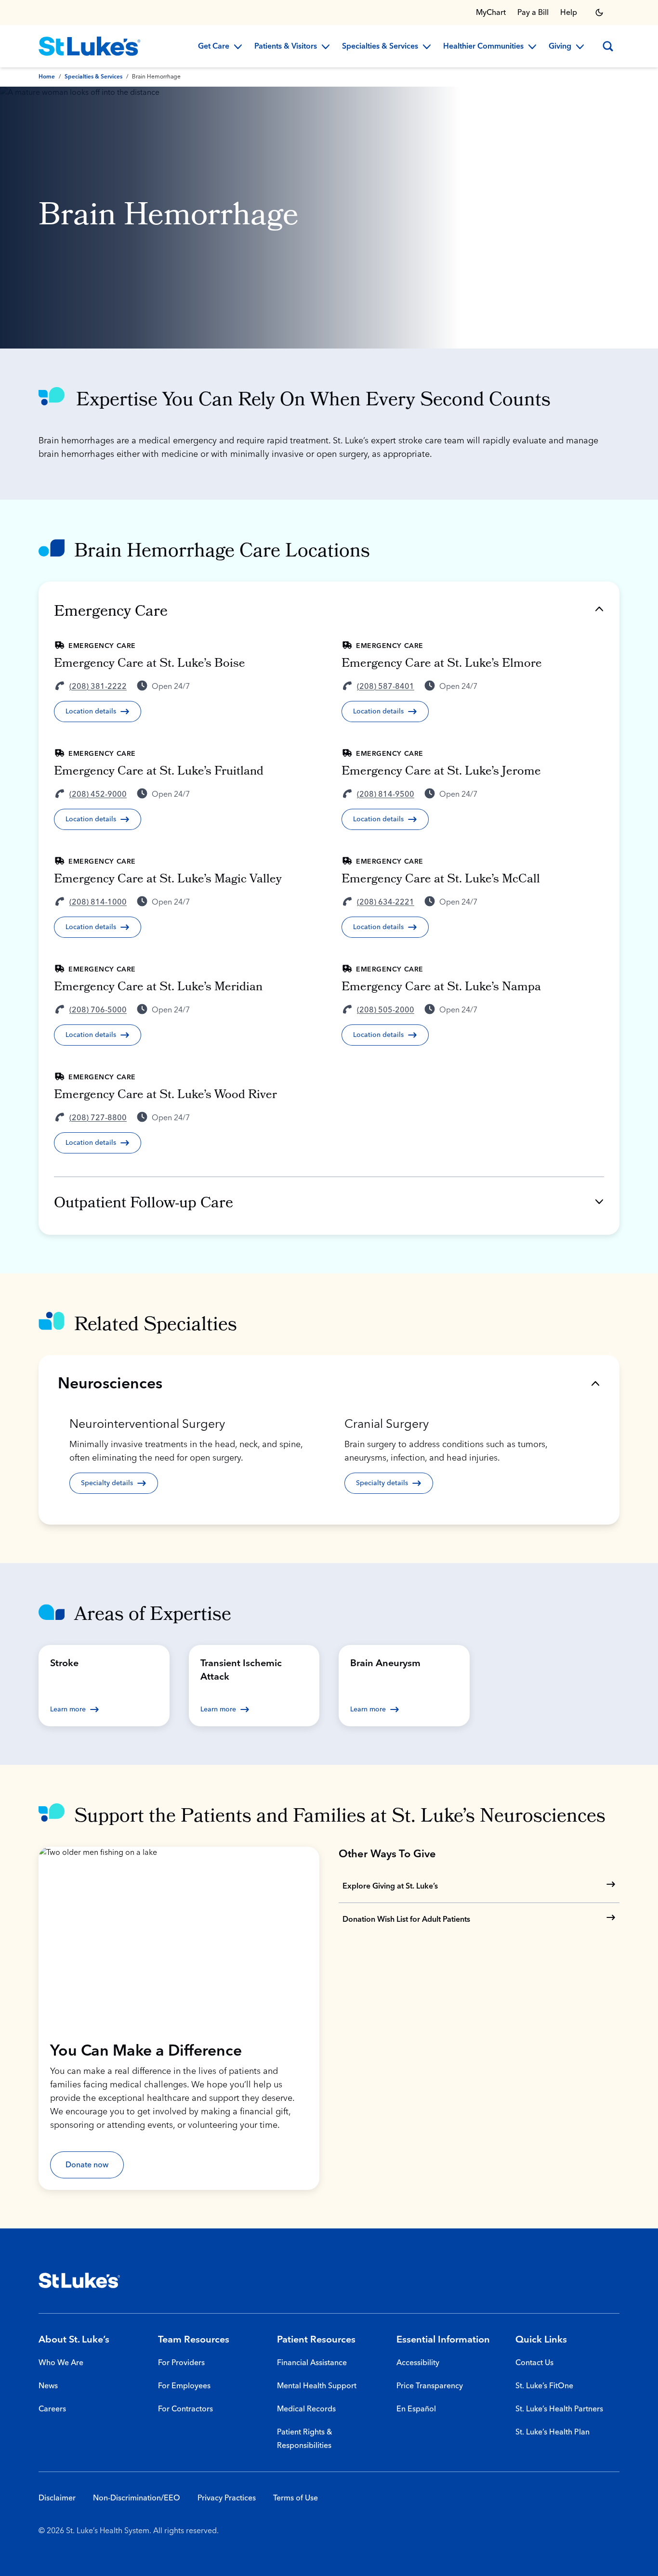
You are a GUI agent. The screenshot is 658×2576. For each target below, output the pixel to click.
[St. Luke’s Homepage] (79, 2280)
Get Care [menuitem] (214, 47)
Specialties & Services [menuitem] (380, 47)
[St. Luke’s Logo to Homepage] (90, 46)
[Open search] (608, 46)
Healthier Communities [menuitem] (483, 47)
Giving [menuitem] (560, 47)
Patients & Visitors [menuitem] (286, 47)
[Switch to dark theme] (599, 13)
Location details (91, 712)
